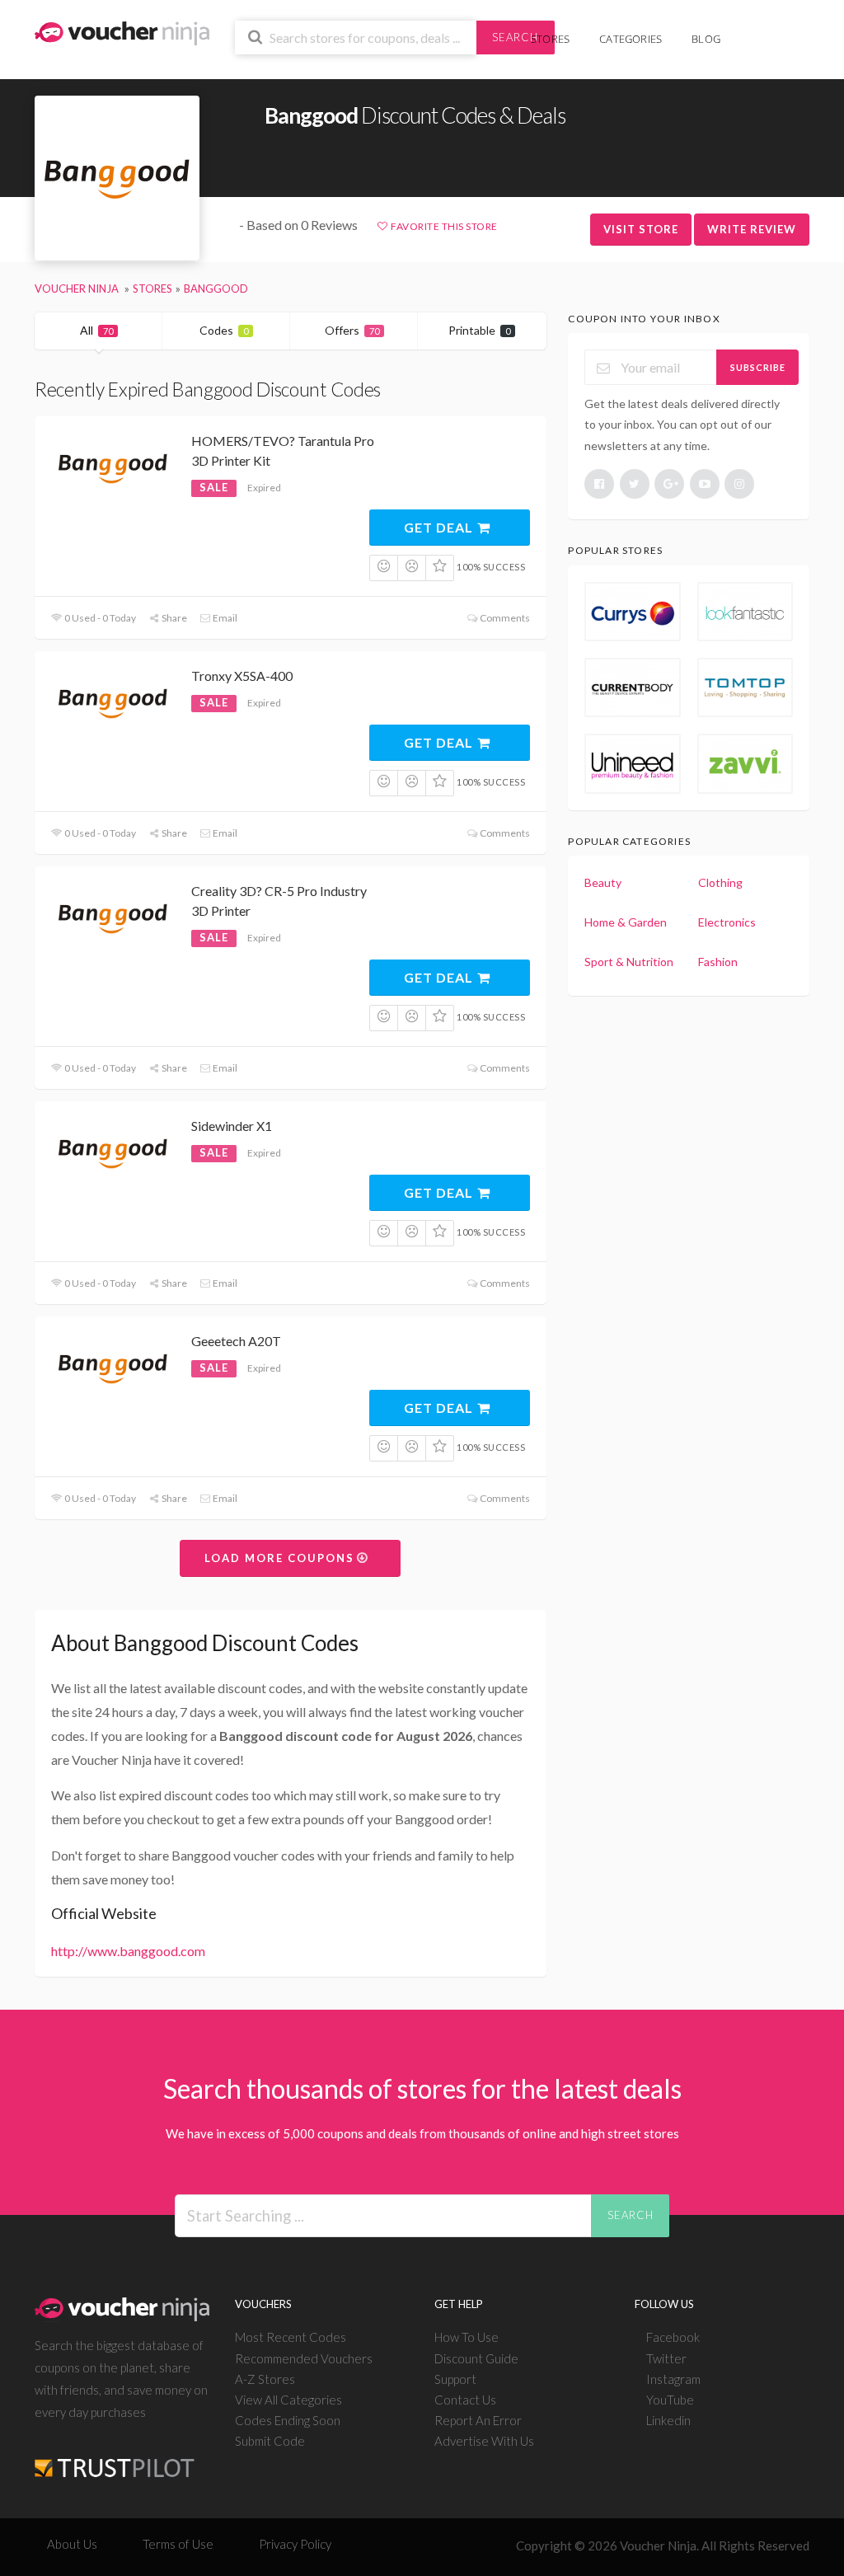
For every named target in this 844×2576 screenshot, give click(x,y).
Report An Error (478, 2420)
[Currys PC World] (632, 612)
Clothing (720, 882)
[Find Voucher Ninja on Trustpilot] (115, 2455)
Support (455, 2379)
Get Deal (440, 527)
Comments (504, 618)
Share (173, 618)
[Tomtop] (745, 687)
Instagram (673, 2379)
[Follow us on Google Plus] (669, 484)
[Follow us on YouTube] (705, 484)
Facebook (673, 2337)
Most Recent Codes (291, 2337)
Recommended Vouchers (304, 2358)
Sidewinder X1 (232, 1126)
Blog (706, 39)
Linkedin (668, 2420)
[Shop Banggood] (117, 178)
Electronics (727, 922)
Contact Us (465, 2400)
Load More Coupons (281, 1558)
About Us (72, 2544)
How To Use (467, 2337)
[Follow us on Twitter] (635, 484)
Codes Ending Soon (288, 2420)
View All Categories (288, 2400)
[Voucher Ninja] (122, 32)
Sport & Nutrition (629, 962)
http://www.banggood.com (128, 1951)
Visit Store (641, 229)
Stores (550, 39)
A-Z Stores (265, 2379)
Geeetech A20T (236, 1341)
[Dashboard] (776, 30)
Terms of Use (178, 2544)
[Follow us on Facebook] (599, 484)
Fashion (718, 962)
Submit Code (270, 2441)
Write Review (752, 229)
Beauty (603, 882)
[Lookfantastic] (745, 612)
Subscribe (758, 367)
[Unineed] (632, 763)
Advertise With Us (484, 2441)
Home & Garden (626, 922)
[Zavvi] (745, 763)
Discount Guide (476, 2358)
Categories (631, 39)
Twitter (666, 2358)
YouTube (670, 2400)
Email (224, 618)
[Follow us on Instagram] (739, 484)
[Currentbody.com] (632, 687)
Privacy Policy (295, 2544)
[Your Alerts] (750, 30)
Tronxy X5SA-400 (242, 676)
